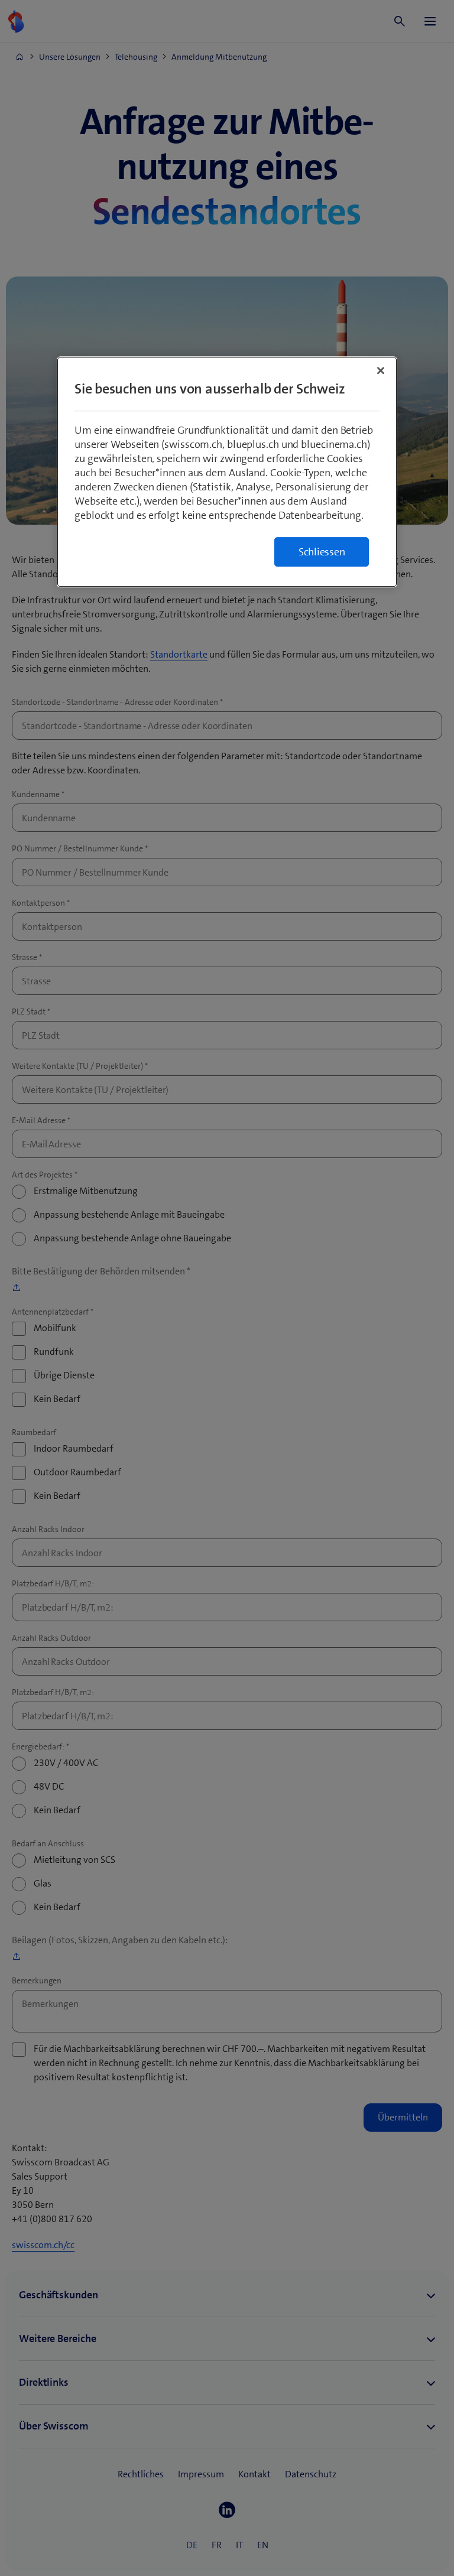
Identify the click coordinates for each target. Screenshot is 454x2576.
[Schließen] (381, 370)
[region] (227, 472)
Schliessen (322, 552)
